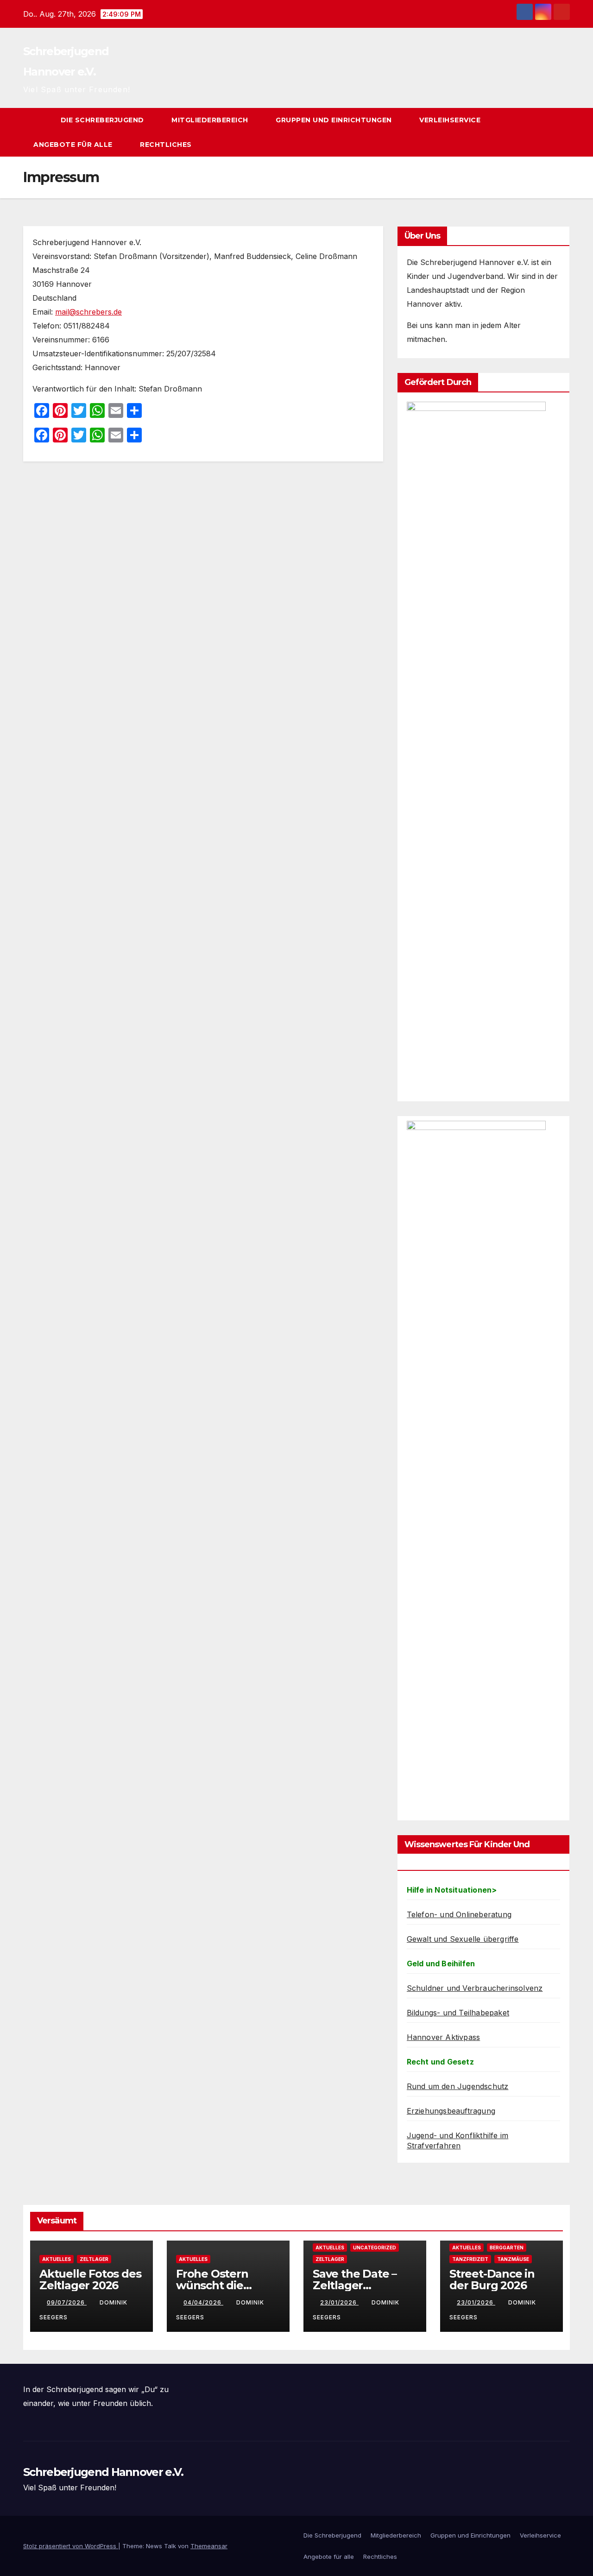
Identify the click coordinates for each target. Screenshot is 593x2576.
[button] (546, 133)
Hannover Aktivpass (444, 2037)
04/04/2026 (203, 2302)
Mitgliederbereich (211, 120)
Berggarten (507, 2248)
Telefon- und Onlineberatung (459, 1914)
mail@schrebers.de (88, 312)
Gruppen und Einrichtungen (335, 120)
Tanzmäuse (513, 2259)
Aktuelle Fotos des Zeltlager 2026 (90, 2279)
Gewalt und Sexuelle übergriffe (463, 1939)
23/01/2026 (339, 2302)
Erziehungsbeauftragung (451, 2111)
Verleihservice (451, 120)
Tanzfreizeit (470, 2259)
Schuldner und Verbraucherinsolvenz (475, 1988)
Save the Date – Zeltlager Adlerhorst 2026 (356, 2285)
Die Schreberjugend (104, 120)
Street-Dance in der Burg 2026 (492, 2279)
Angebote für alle (74, 145)
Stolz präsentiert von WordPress (71, 2546)
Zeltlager (94, 2259)
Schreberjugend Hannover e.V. (103, 2472)
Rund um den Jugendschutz (458, 2086)
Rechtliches (167, 145)
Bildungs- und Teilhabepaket (458, 2013)
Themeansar (209, 2546)
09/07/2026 (67, 2302)
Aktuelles (57, 2259)
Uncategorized (375, 2248)
